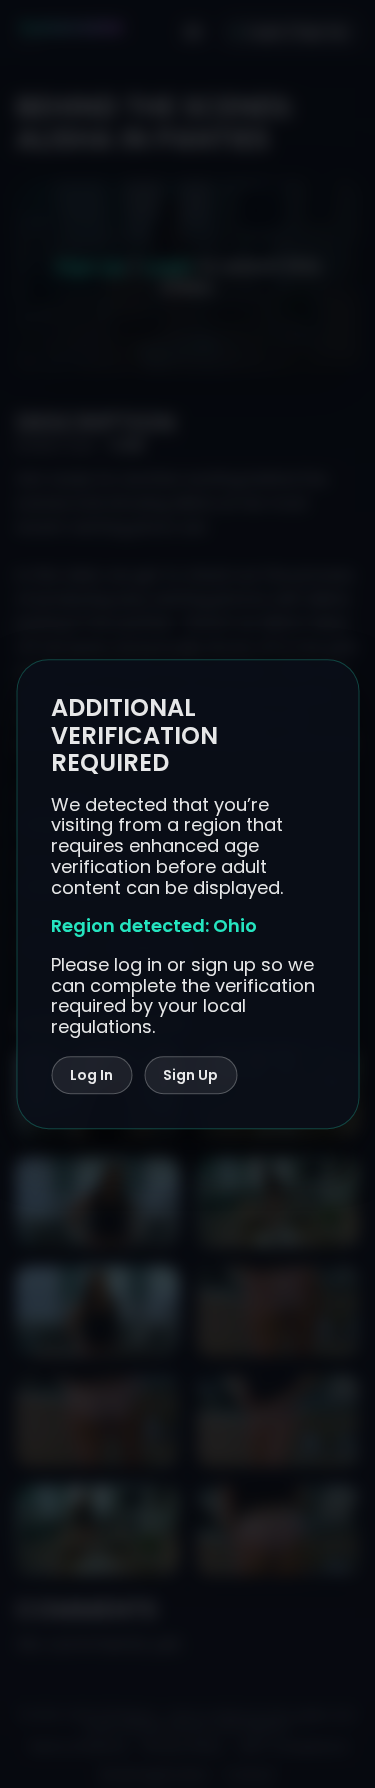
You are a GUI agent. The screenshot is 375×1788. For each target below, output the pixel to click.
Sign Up (190, 1075)
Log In (91, 1075)
